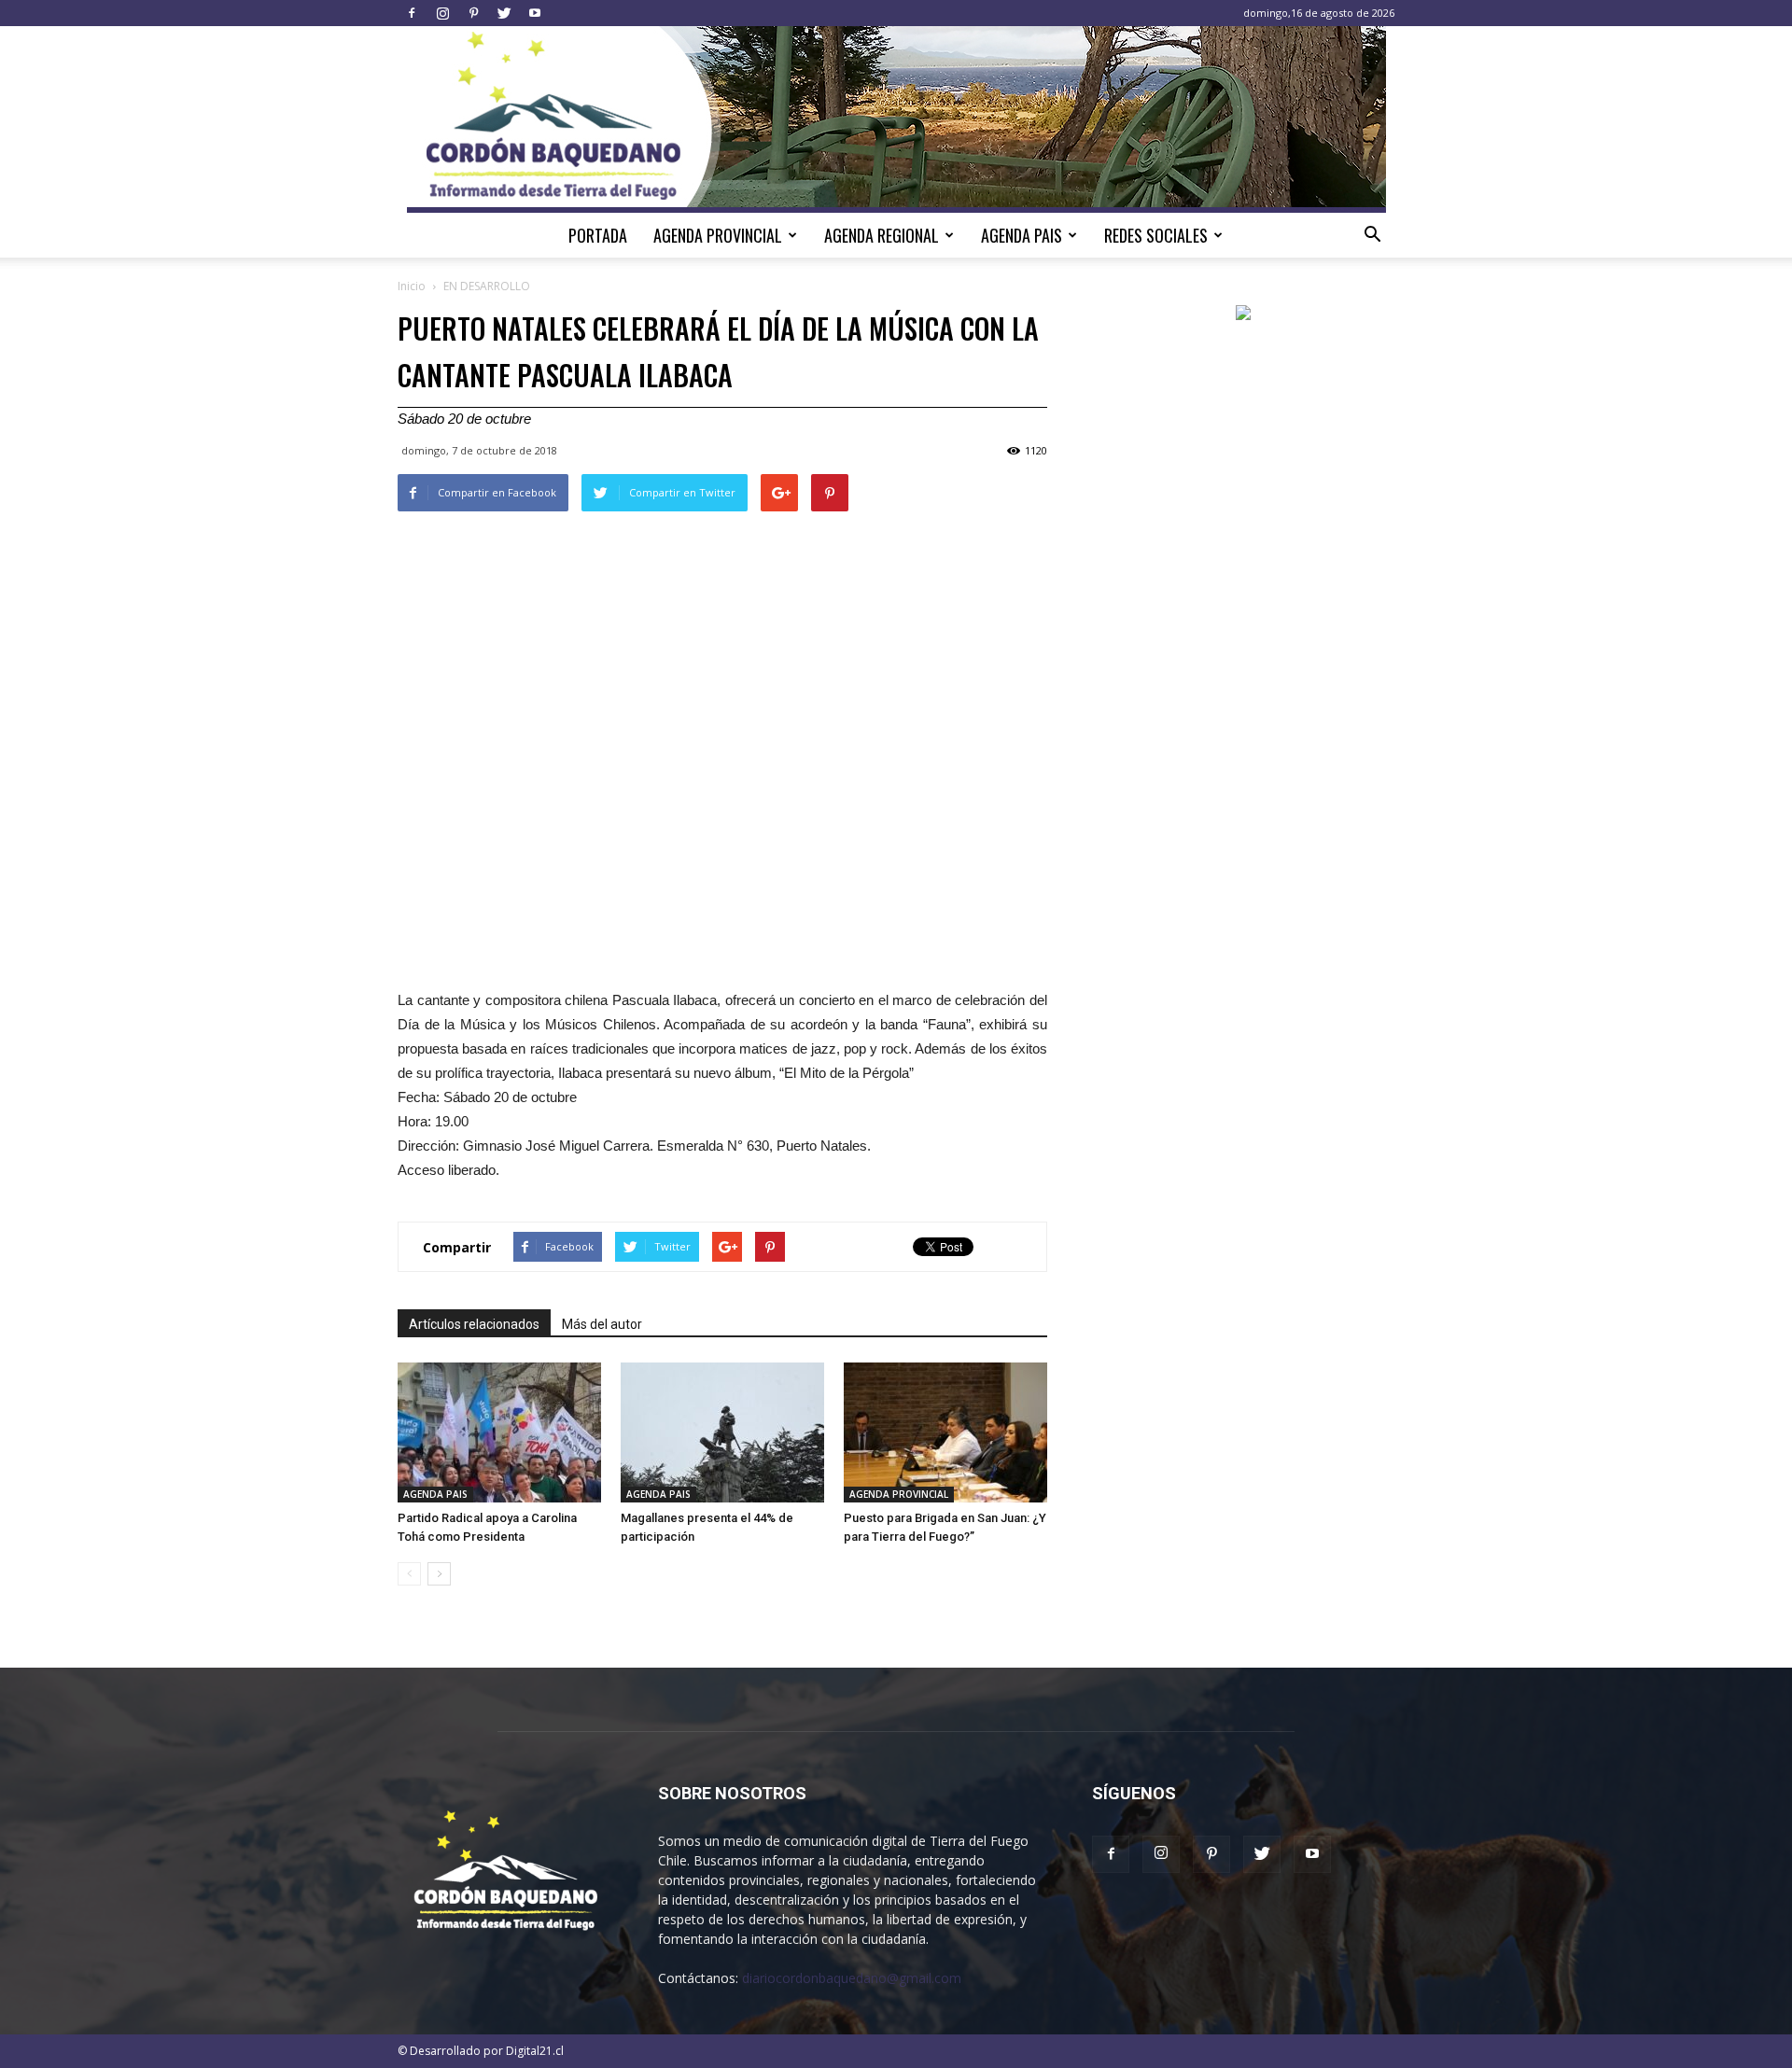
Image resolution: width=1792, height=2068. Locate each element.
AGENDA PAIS (1022, 235)
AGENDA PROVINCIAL (718, 235)
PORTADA (598, 235)
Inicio (412, 286)
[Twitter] (504, 13)
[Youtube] (535, 13)
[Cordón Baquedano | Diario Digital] (896, 119)
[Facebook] (412, 13)
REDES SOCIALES (1156, 235)
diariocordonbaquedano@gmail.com (852, 1978)
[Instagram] (442, 13)
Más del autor (602, 1324)
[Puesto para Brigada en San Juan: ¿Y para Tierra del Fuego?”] (945, 1432)
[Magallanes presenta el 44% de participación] (722, 1432)
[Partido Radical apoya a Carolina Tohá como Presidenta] (499, 1432)
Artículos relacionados (474, 1324)
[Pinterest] (473, 13)
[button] (1372, 235)
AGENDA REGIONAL (882, 235)
